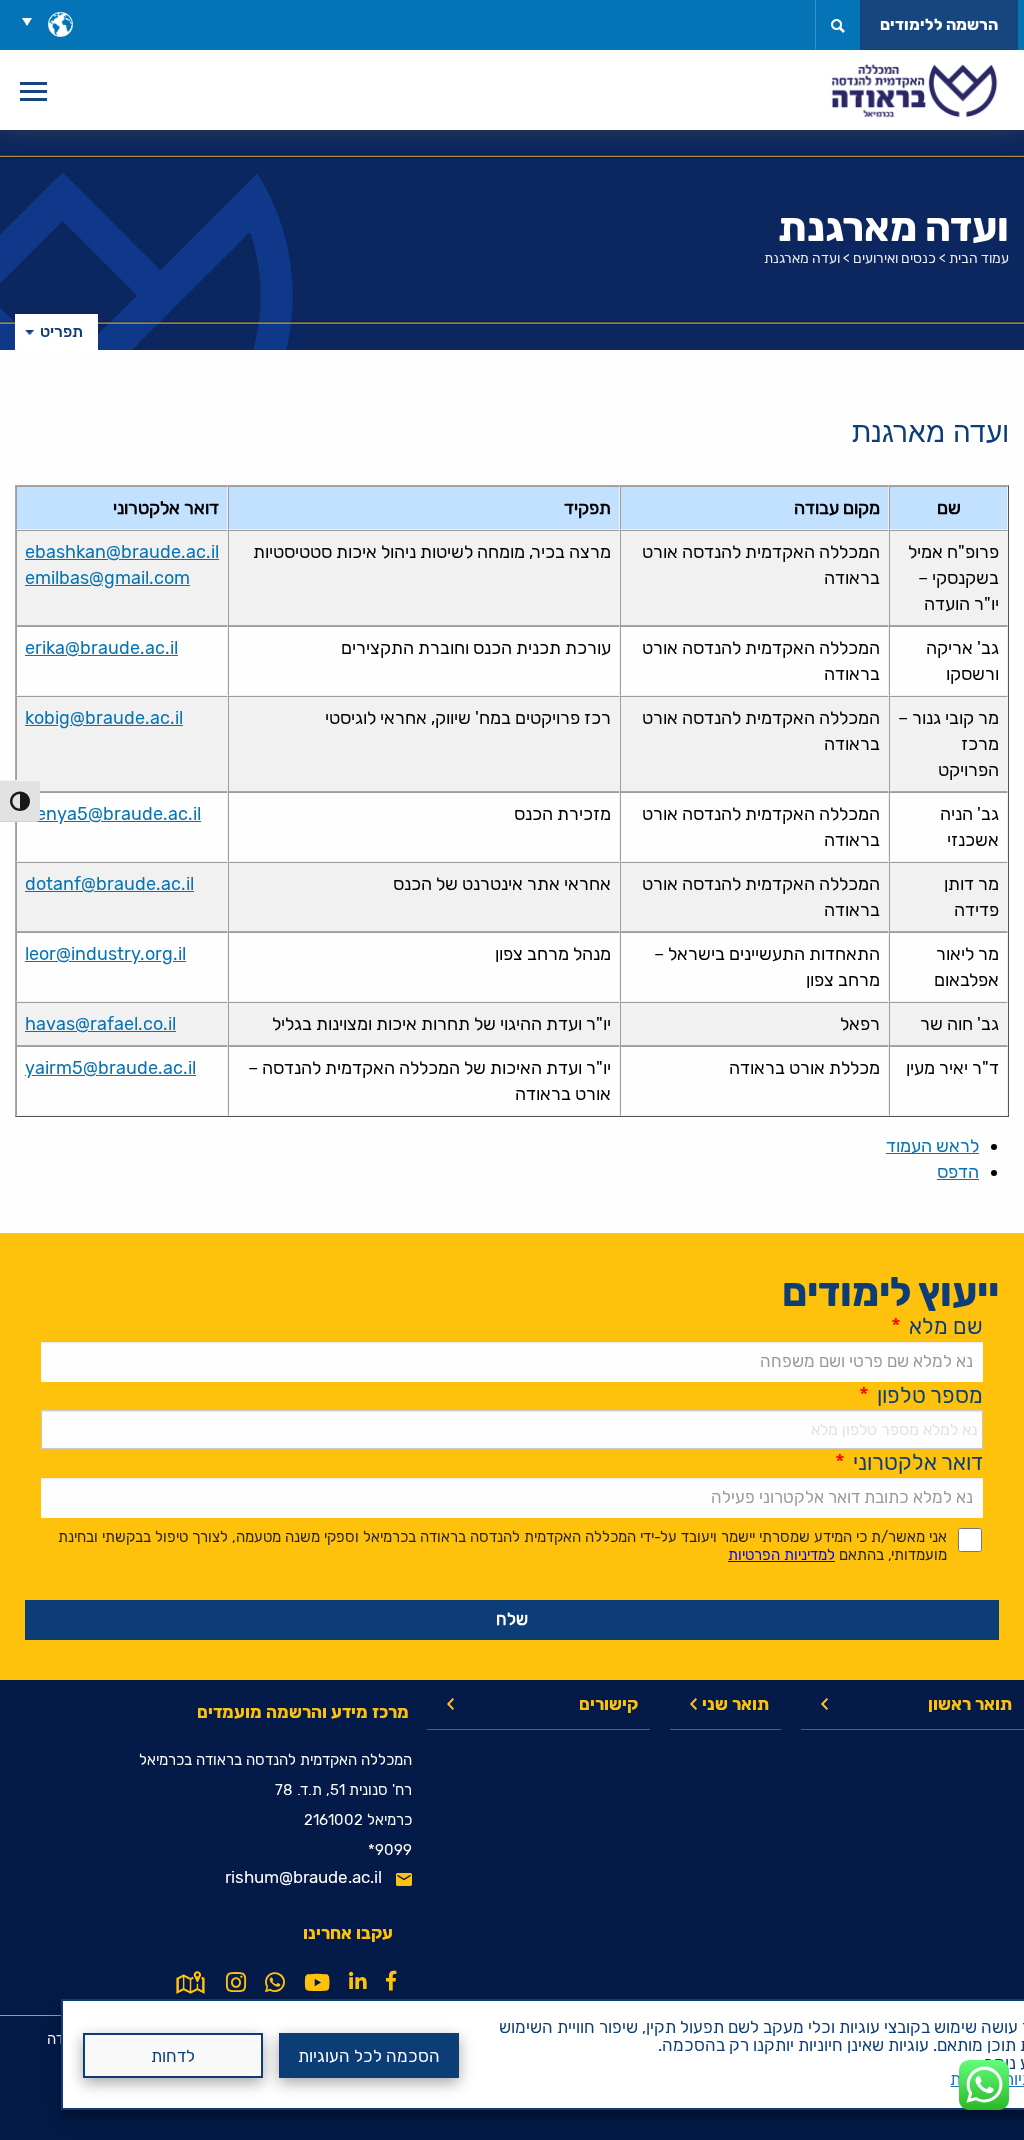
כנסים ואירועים (894, 258)
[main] (512, 1135)
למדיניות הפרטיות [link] (781, 1555)
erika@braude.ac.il (101, 648)
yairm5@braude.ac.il (110, 1068)
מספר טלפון (921, 1395)
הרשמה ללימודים (939, 24)
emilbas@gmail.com (107, 578)
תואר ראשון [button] (970, 1704)
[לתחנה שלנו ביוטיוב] (317, 1983)
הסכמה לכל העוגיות (369, 2056)
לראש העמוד (932, 1146)
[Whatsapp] (275, 1983)
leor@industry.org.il (105, 954)
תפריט (61, 331)
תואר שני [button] (735, 1704)
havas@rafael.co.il (100, 1024)
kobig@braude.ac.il (104, 718)
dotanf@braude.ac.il (109, 884)
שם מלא (937, 1326)
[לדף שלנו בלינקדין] (358, 1981)
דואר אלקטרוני (909, 1462)
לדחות (173, 2056)
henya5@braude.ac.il (113, 814)
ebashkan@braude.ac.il (122, 552)
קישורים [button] (608, 1704)
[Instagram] (236, 1983)
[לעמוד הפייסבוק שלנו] (391, 1981)
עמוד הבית (979, 258)
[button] (34, 21)
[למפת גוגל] (190, 1981)
